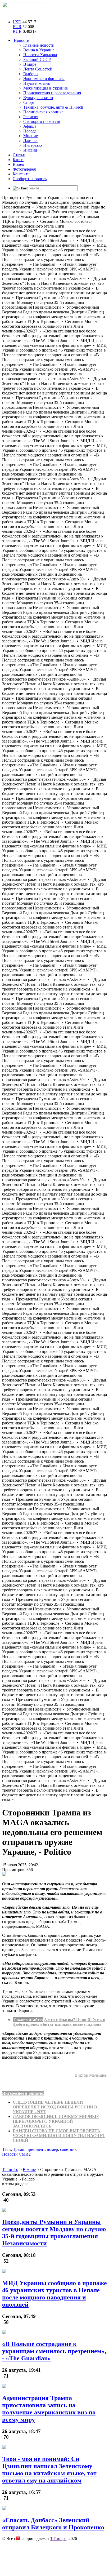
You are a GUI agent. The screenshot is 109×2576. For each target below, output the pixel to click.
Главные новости (39, 45)
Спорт (29, 102)
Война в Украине (39, 50)
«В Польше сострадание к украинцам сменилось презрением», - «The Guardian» (54, 2351)
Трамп (19, 2149)
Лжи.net (30, 141)
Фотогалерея (24, 169)
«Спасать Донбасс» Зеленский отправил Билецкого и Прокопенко (53, 2524)
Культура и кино (38, 98)
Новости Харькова (40, 55)
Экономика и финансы (44, 79)
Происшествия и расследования (52, 93)
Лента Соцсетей (38, 69)
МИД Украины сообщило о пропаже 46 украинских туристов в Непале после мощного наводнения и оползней (54, 2294)
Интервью (33, 145)
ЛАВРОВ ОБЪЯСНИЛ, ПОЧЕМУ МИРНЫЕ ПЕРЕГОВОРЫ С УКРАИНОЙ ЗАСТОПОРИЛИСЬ (56, 2121)
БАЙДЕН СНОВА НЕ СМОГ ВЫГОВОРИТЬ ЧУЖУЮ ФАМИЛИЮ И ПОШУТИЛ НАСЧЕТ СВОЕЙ (59, 2136)
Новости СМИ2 (16, 2154)
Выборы (31, 74)
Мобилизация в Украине (46, 88)
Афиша (30, 126)
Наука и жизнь (37, 83)
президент (36, 2149)
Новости (21, 40)
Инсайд (30, 150)
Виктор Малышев (91, 2075)
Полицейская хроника (43, 112)
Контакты (22, 174)
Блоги (18, 160)
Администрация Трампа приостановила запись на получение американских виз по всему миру (49, 2409)
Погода (30, 131)
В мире (30, 64)
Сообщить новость (30, 179)
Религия (31, 117)
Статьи (19, 155)
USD (17, 22)
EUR (17, 27)
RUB (17, 31)
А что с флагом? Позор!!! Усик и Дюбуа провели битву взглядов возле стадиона (59, 2022)
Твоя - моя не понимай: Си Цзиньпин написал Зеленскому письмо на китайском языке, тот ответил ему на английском (49, 2470)
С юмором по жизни (42, 121)
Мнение (31, 136)
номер (52, 2149)
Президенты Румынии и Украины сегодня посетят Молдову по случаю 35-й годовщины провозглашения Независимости (54, 2233)
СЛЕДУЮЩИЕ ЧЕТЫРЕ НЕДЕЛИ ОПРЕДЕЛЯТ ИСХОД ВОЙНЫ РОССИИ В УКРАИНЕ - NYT (55, 2107)
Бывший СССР (37, 59)
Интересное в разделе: (23, 2093)
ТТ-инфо (58, 2539)
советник (68, 2149)
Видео (18, 164)
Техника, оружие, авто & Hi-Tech (53, 107)
